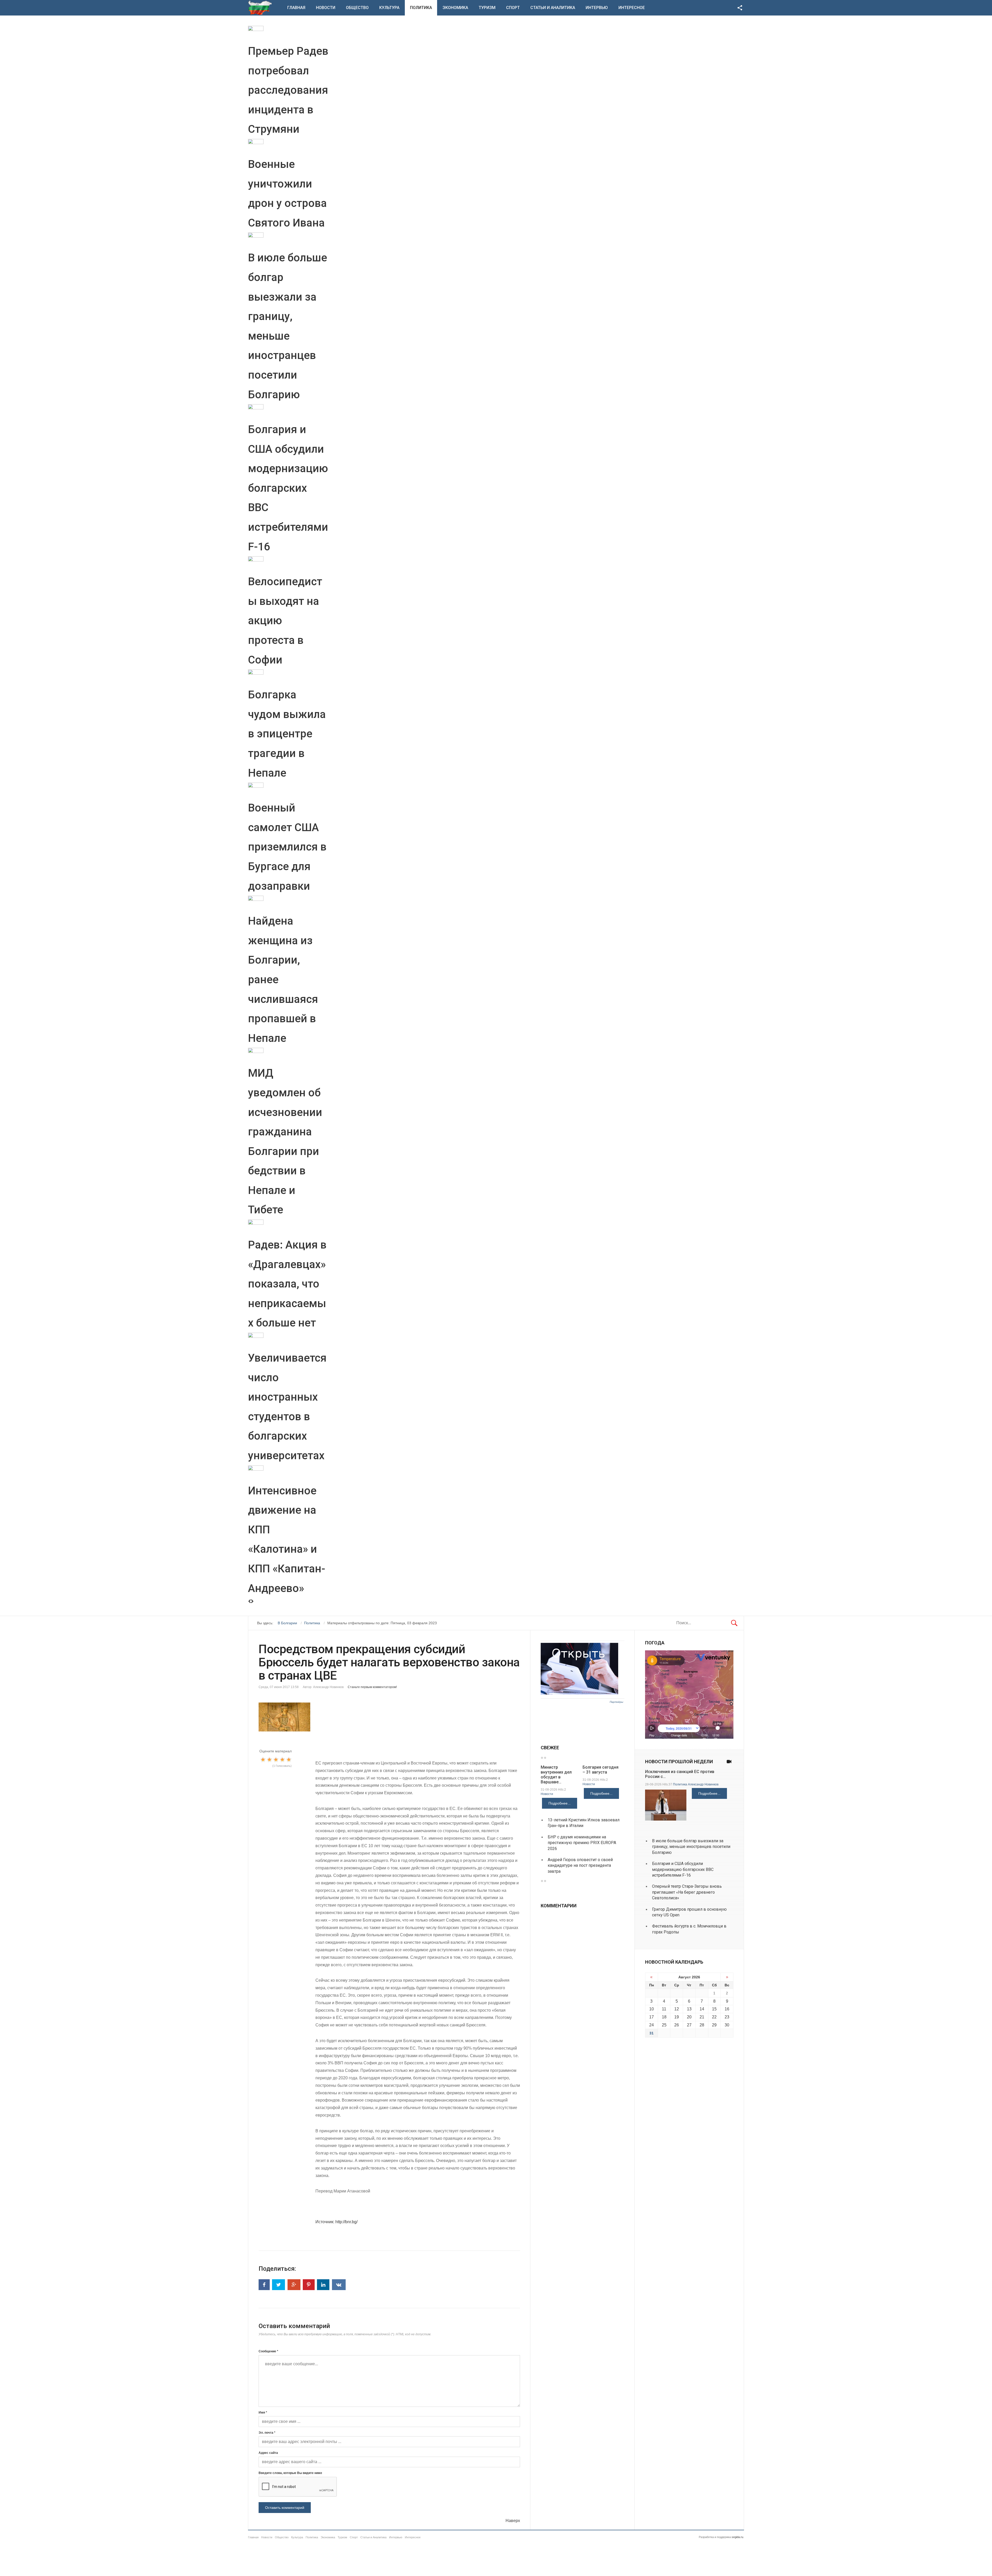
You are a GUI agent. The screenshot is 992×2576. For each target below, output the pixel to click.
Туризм (487, 8)
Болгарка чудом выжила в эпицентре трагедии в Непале (287, 734)
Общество (357, 8)
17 (652, 2017)
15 (714, 2009)
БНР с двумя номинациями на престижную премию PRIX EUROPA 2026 (582, 1843)
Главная (296, 8)
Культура (389, 8)
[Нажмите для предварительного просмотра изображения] (389, 1717)
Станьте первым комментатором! (372, 1687)
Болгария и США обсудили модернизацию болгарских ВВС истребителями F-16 (288, 488)
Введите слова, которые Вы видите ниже (290, 2473)
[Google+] (294, 2285)
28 (702, 2025)
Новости (326, 8)
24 (652, 2025)
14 (702, 2009)
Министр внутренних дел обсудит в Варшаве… (556, 1775)
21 (702, 2017)
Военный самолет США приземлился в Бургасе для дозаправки (287, 847)
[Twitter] (278, 2285)
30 (727, 2025)
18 (664, 2017)
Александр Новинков (703, 1784)
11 (664, 2009)
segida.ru (737, 2537)
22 (714, 2017)
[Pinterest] (309, 2285)
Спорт (513, 8)
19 (677, 2017)
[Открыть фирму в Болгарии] (579, 1693)
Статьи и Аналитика (553, 8)
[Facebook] (264, 2285)
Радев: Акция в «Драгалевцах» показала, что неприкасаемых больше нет (287, 1284)
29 (714, 2025)
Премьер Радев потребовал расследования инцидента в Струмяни (288, 90)
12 (677, 2009)
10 (652, 2009)
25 (664, 2025)
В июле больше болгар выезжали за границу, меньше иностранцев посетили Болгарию (691, 1847)
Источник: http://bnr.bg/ (336, 2222)
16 (727, 2009)
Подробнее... (560, 1803)
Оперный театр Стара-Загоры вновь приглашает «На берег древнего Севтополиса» (687, 1892)
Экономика (455, 8)
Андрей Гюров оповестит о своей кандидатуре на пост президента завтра (580, 1865)
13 (689, 2009)
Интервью (597, 8)
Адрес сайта (268, 2453)
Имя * (263, 2413)
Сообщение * (268, 2351)
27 (689, 2025)
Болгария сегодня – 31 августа (600, 1770)
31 (652, 2033)
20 (689, 2017)
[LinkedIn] (323, 2285)
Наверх (513, 2521)
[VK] (339, 2285)
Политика (421, 8)
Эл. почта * (267, 2433)
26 (677, 2025)
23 (727, 2017)
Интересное (632, 8)
